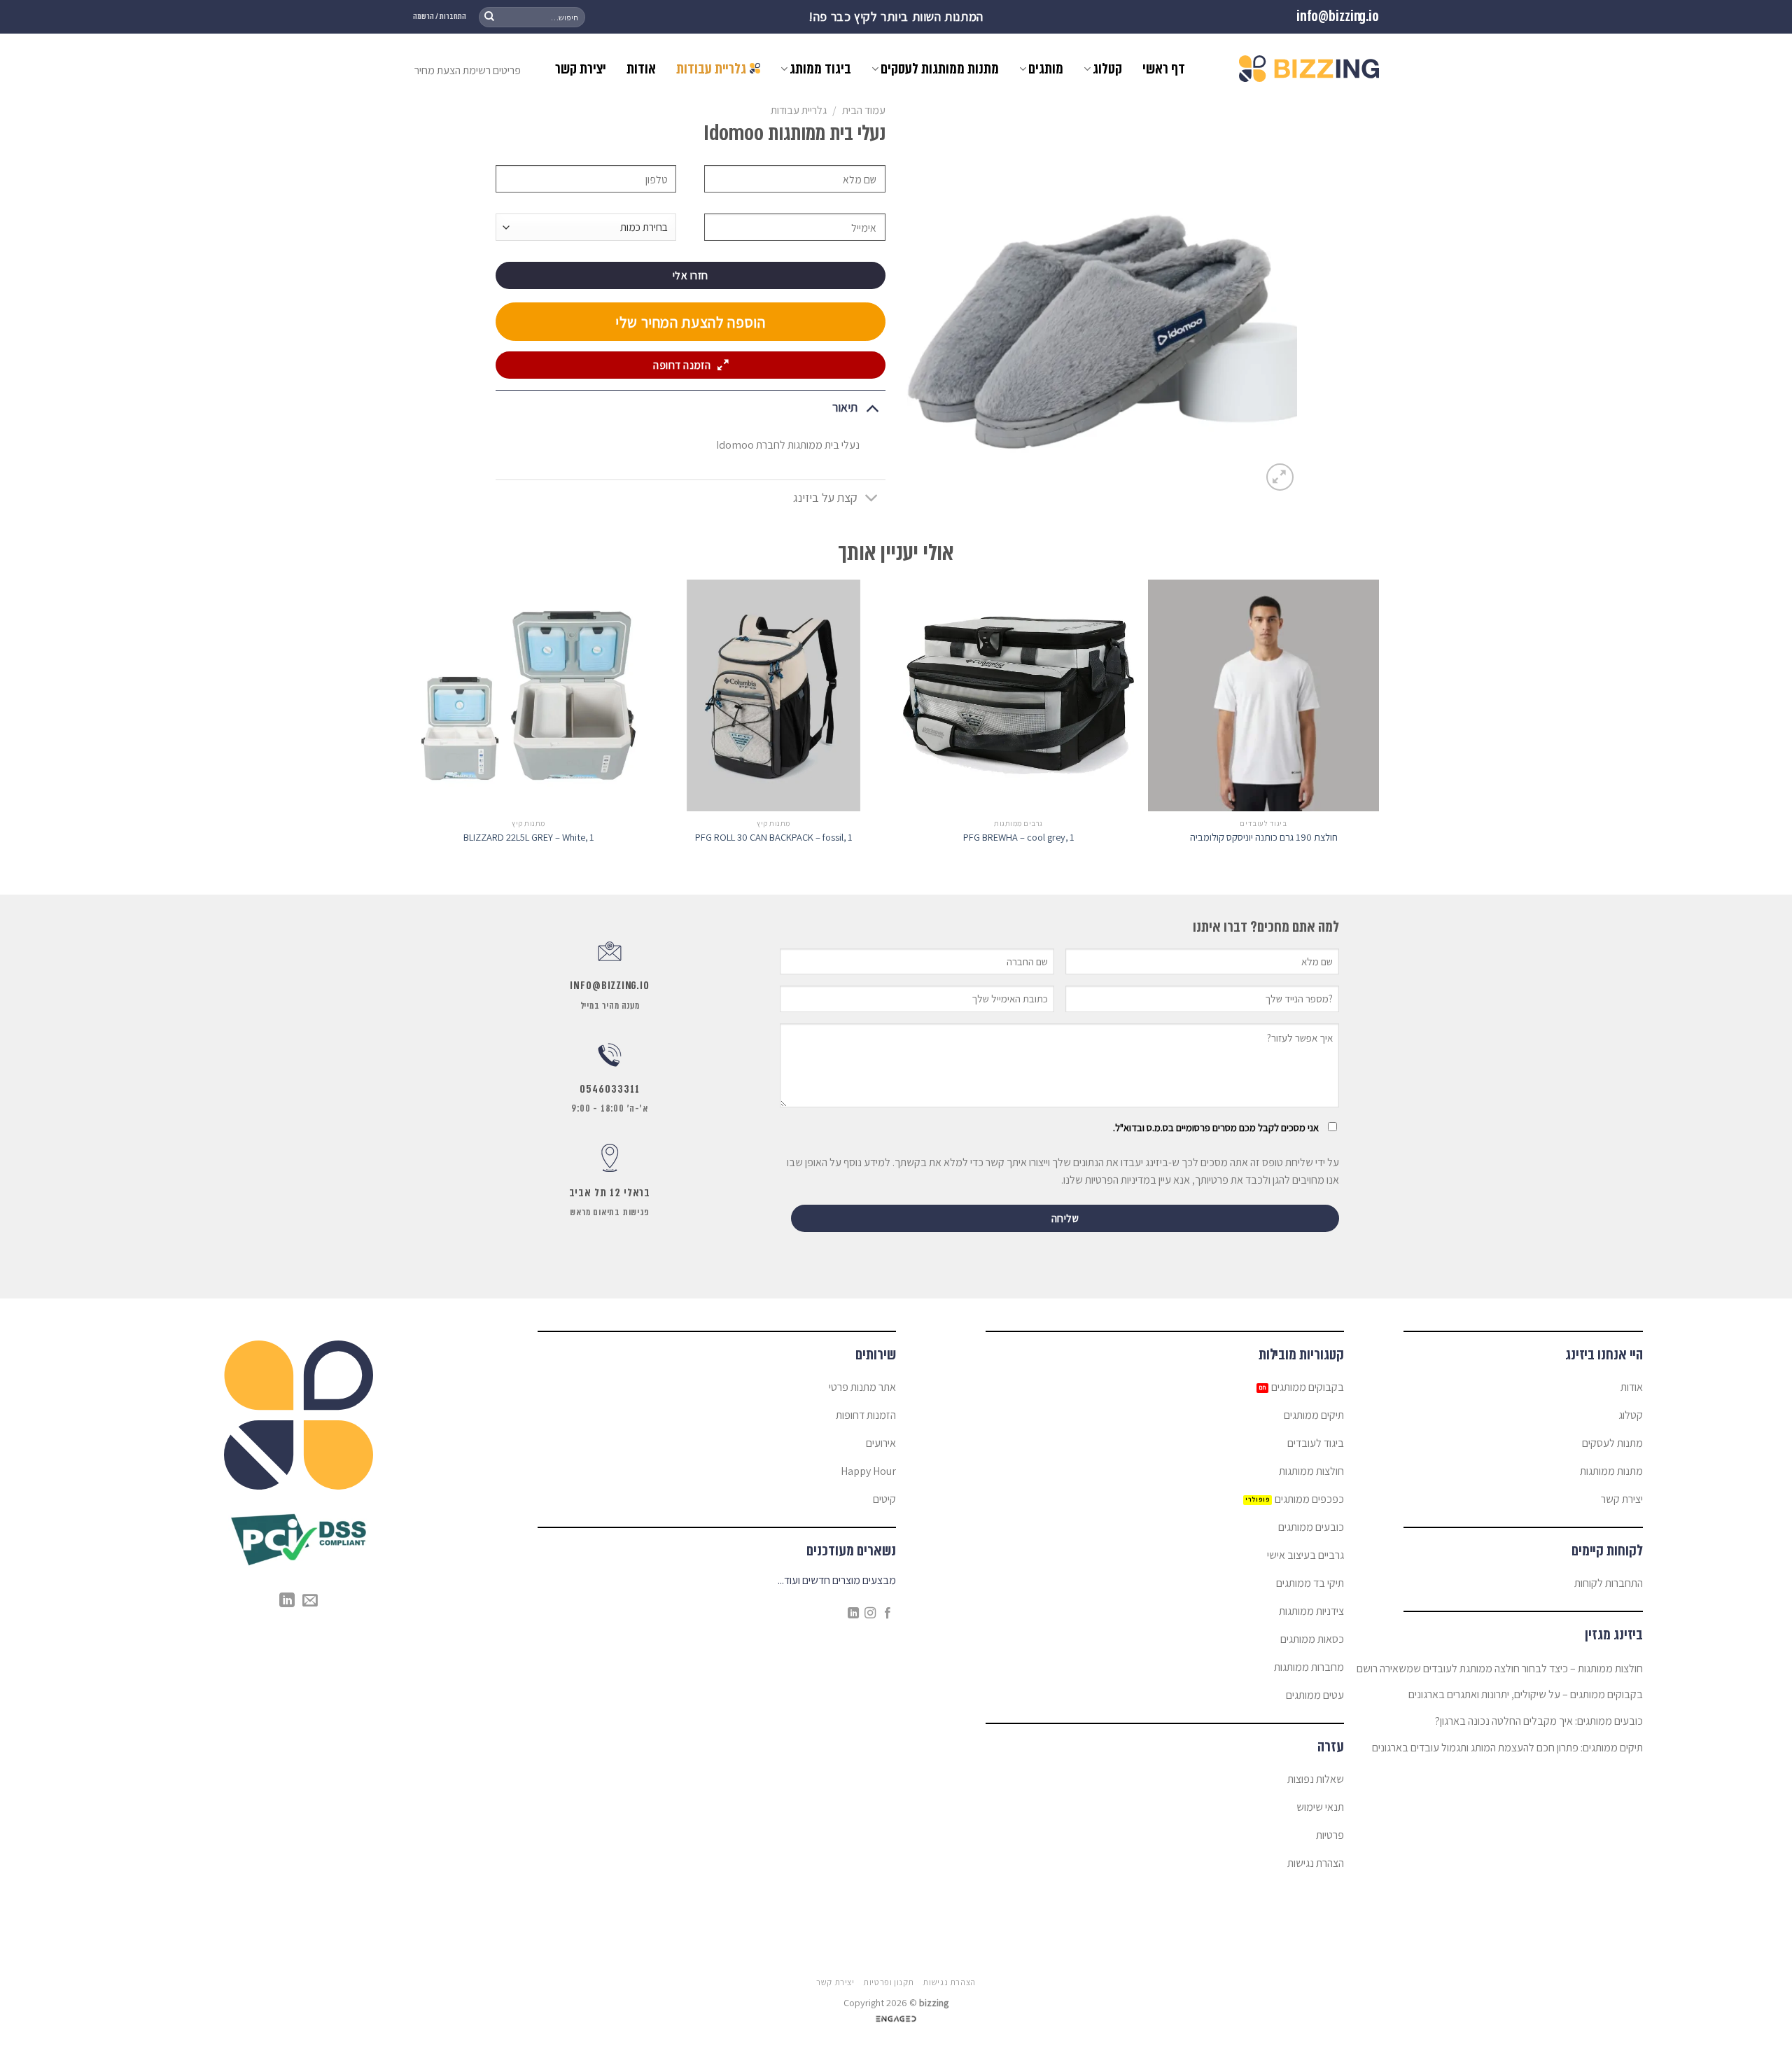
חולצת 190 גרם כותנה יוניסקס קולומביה (1264, 837)
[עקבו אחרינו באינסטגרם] (870, 1613)
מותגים (1046, 69)
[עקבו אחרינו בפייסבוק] (888, 1613)
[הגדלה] (1280, 477)
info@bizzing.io (1338, 16)
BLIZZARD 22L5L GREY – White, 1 (529, 837)
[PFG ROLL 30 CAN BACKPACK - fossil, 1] (773, 695)
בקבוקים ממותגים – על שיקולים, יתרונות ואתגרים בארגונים (1526, 1694)
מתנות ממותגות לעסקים (940, 69)
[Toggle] (872, 407)
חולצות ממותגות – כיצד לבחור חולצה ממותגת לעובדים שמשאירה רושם (1500, 1668)
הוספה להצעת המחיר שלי (691, 322)
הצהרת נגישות (949, 1982)
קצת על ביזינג (825, 497)
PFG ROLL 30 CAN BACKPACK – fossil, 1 (774, 837)
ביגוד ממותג (820, 69)
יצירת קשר (581, 69)
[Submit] (489, 17)
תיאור (845, 407)
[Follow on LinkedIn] (853, 1613)
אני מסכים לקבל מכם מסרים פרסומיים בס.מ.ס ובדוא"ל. (1216, 1127)
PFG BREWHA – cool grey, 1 (1019, 837)
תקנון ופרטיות (889, 1982)
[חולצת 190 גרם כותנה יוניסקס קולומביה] (1263, 695)
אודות (641, 69)
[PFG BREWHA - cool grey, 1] (1018, 695)
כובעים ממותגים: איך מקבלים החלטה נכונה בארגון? (1539, 1721)
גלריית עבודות (711, 69)
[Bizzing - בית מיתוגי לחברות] (1309, 69)
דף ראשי (1164, 69)
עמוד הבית (864, 110)
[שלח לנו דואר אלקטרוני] (310, 1601)
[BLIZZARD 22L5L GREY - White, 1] (528, 695)
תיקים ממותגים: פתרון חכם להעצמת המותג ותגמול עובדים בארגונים (1507, 1748)
